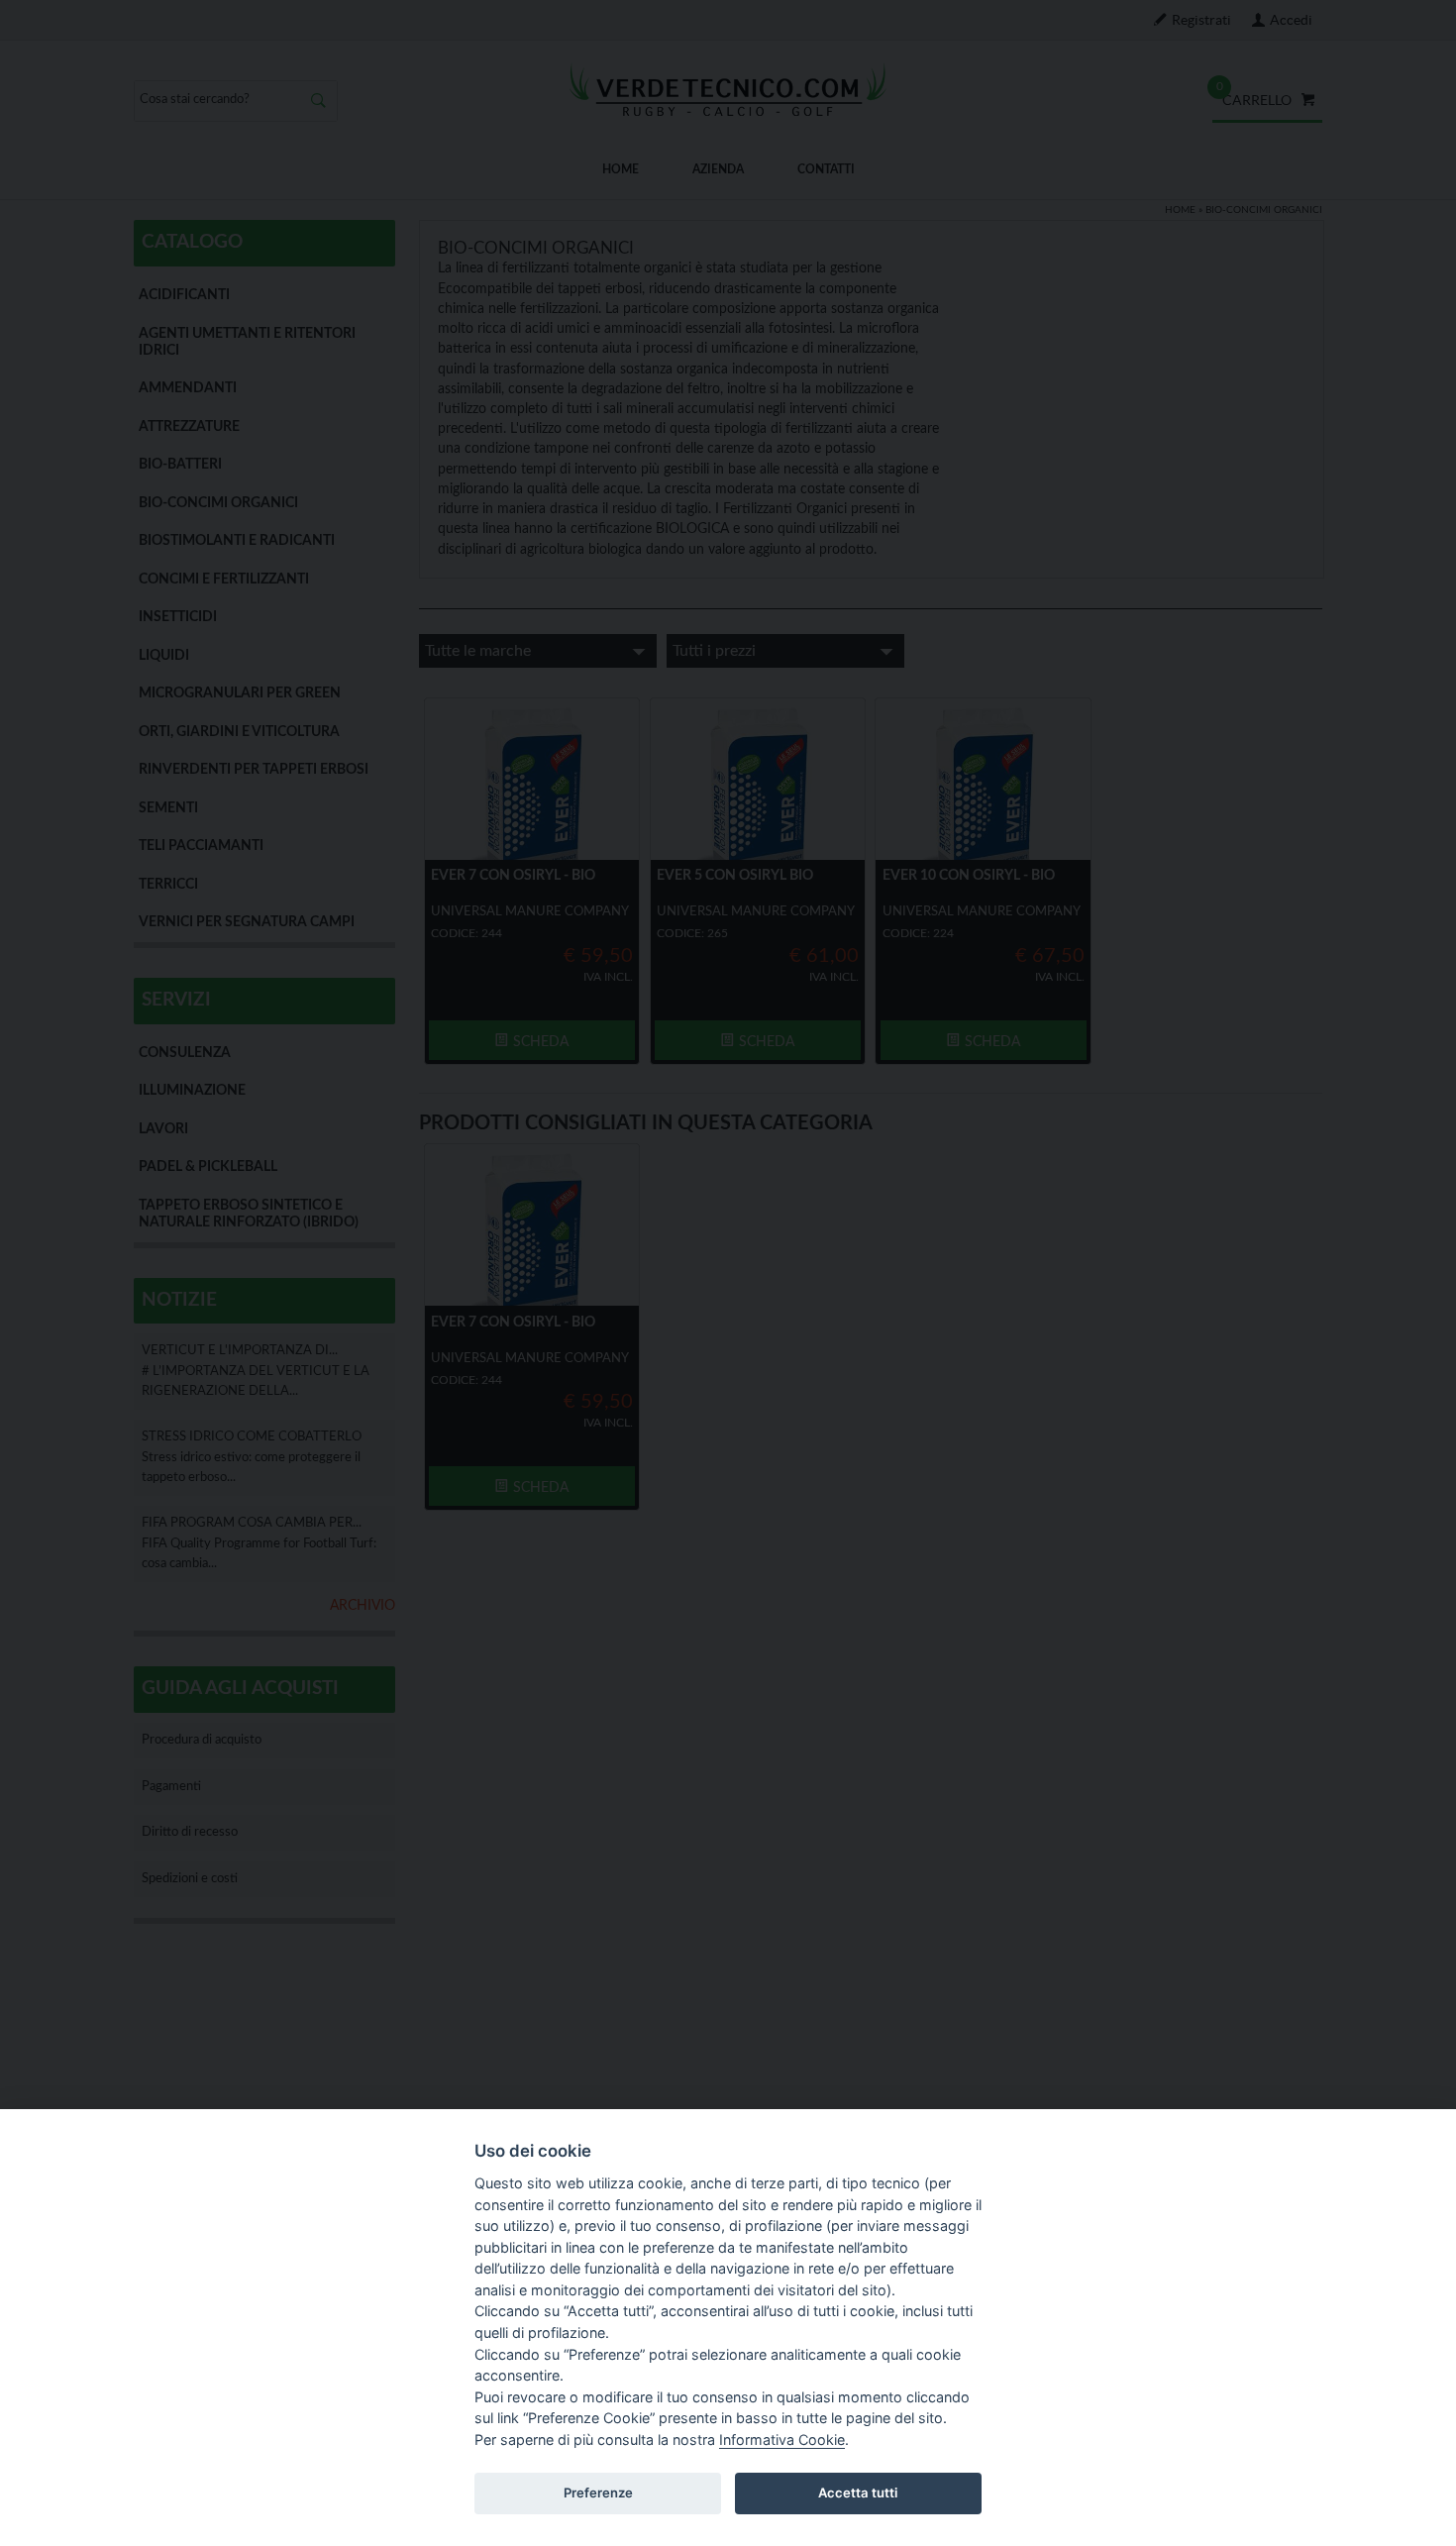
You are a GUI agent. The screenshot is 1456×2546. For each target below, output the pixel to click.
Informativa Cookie (782, 2440)
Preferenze (598, 2493)
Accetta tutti (858, 2493)
